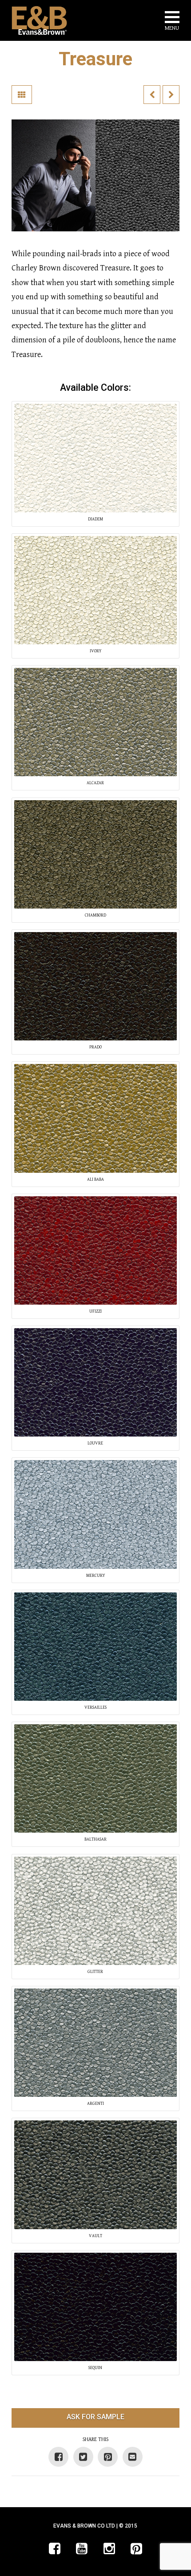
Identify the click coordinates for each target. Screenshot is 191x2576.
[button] (172, 22)
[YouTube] (82, 2548)
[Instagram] (109, 2548)
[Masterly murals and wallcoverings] (39, 20)
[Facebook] (55, 2548)
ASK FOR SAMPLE (95, 2417)
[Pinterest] (136, 2548)
